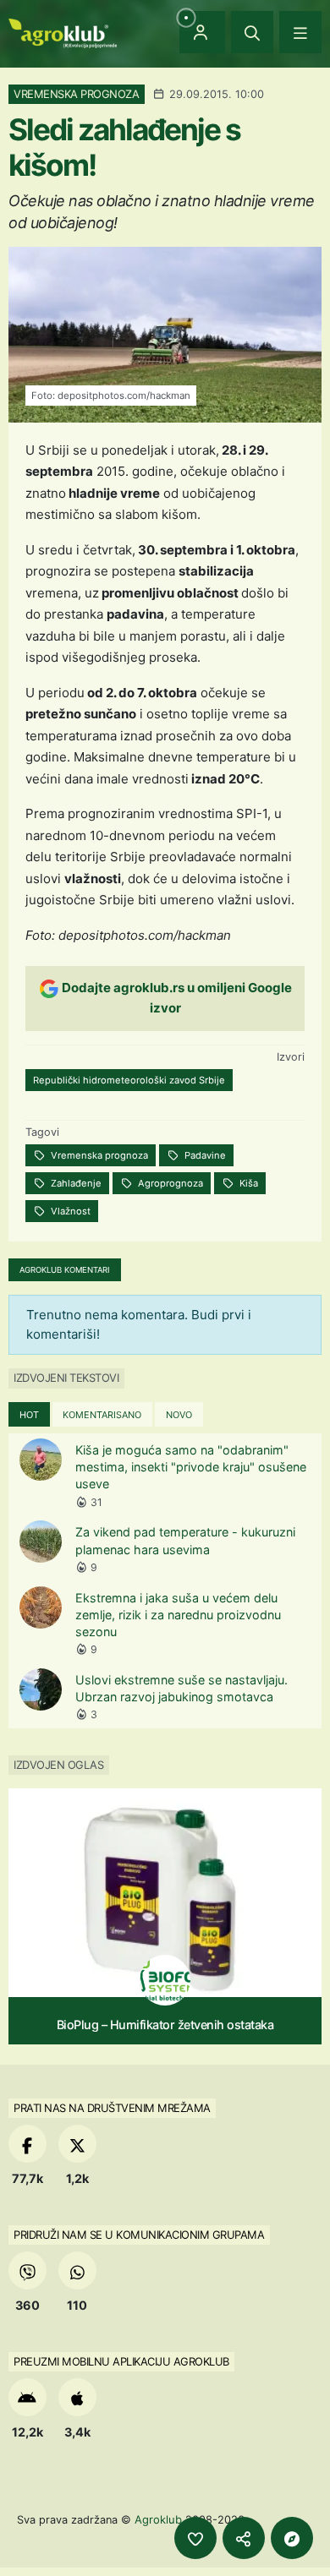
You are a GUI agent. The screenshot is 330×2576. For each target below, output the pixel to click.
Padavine (204, 1155)
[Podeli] (244, 2538)
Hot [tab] (29, 1415)
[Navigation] (300, 32)
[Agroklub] (63, 32)
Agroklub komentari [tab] (65, 1270)
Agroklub (158, 2519)
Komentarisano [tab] (102, 1415)
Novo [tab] (179, 1415)
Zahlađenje (75, 1183)
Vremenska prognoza (98, 1155)
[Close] (252, 32)
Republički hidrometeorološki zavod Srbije (129, 1080)
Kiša (247, 1183)
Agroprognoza (169, 1183)
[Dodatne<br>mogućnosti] (292, 2538)
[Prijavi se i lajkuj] (195, 2538)
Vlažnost (69, 1211)
